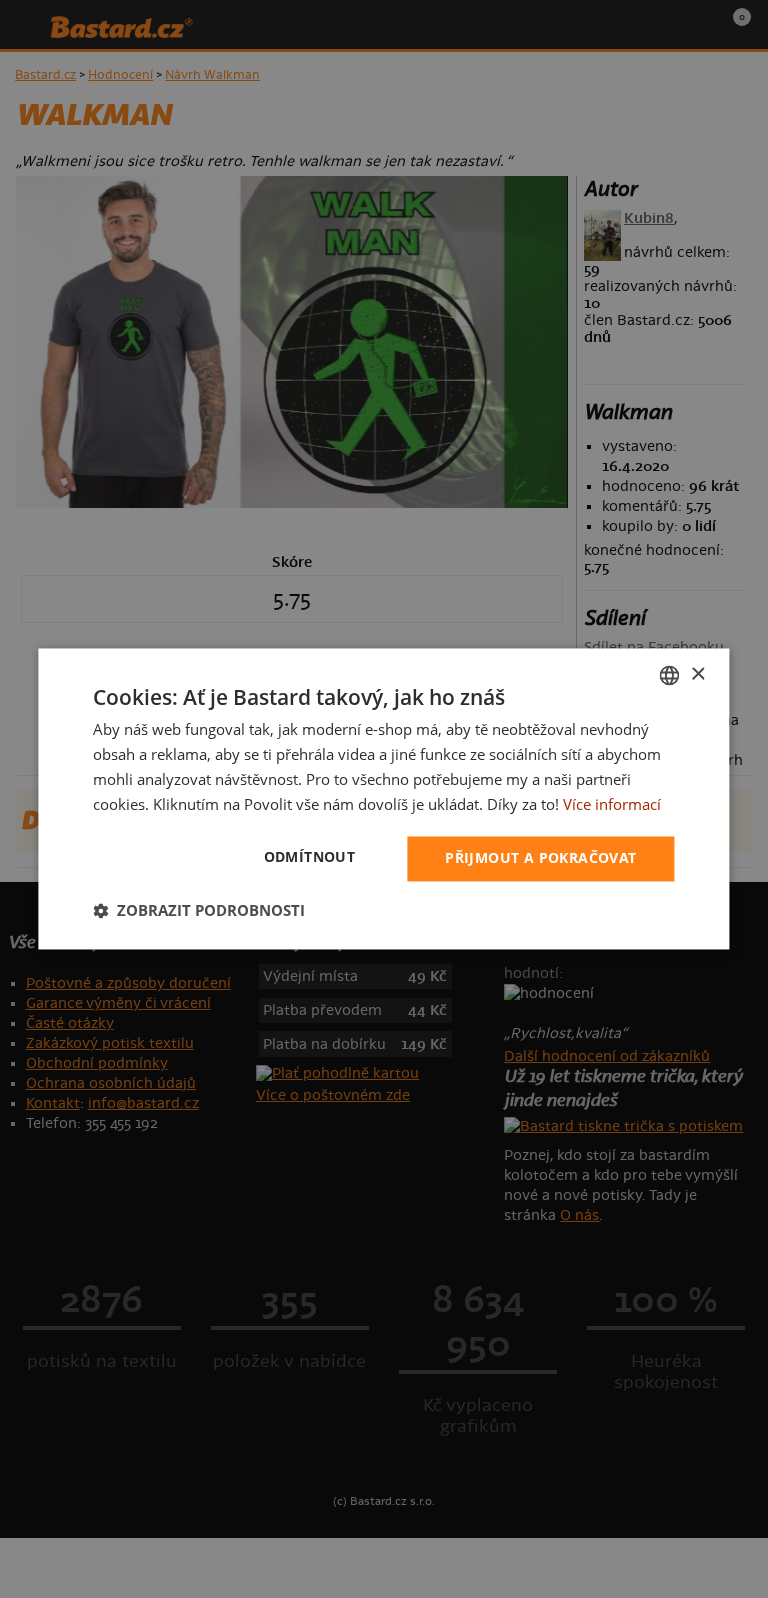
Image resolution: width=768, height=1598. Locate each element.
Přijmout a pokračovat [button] (540, 858)
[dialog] (383, 798)
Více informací (612, 804)
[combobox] (670, 675)
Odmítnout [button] (310, 857)
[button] (199, 911)
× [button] (697, 674)
